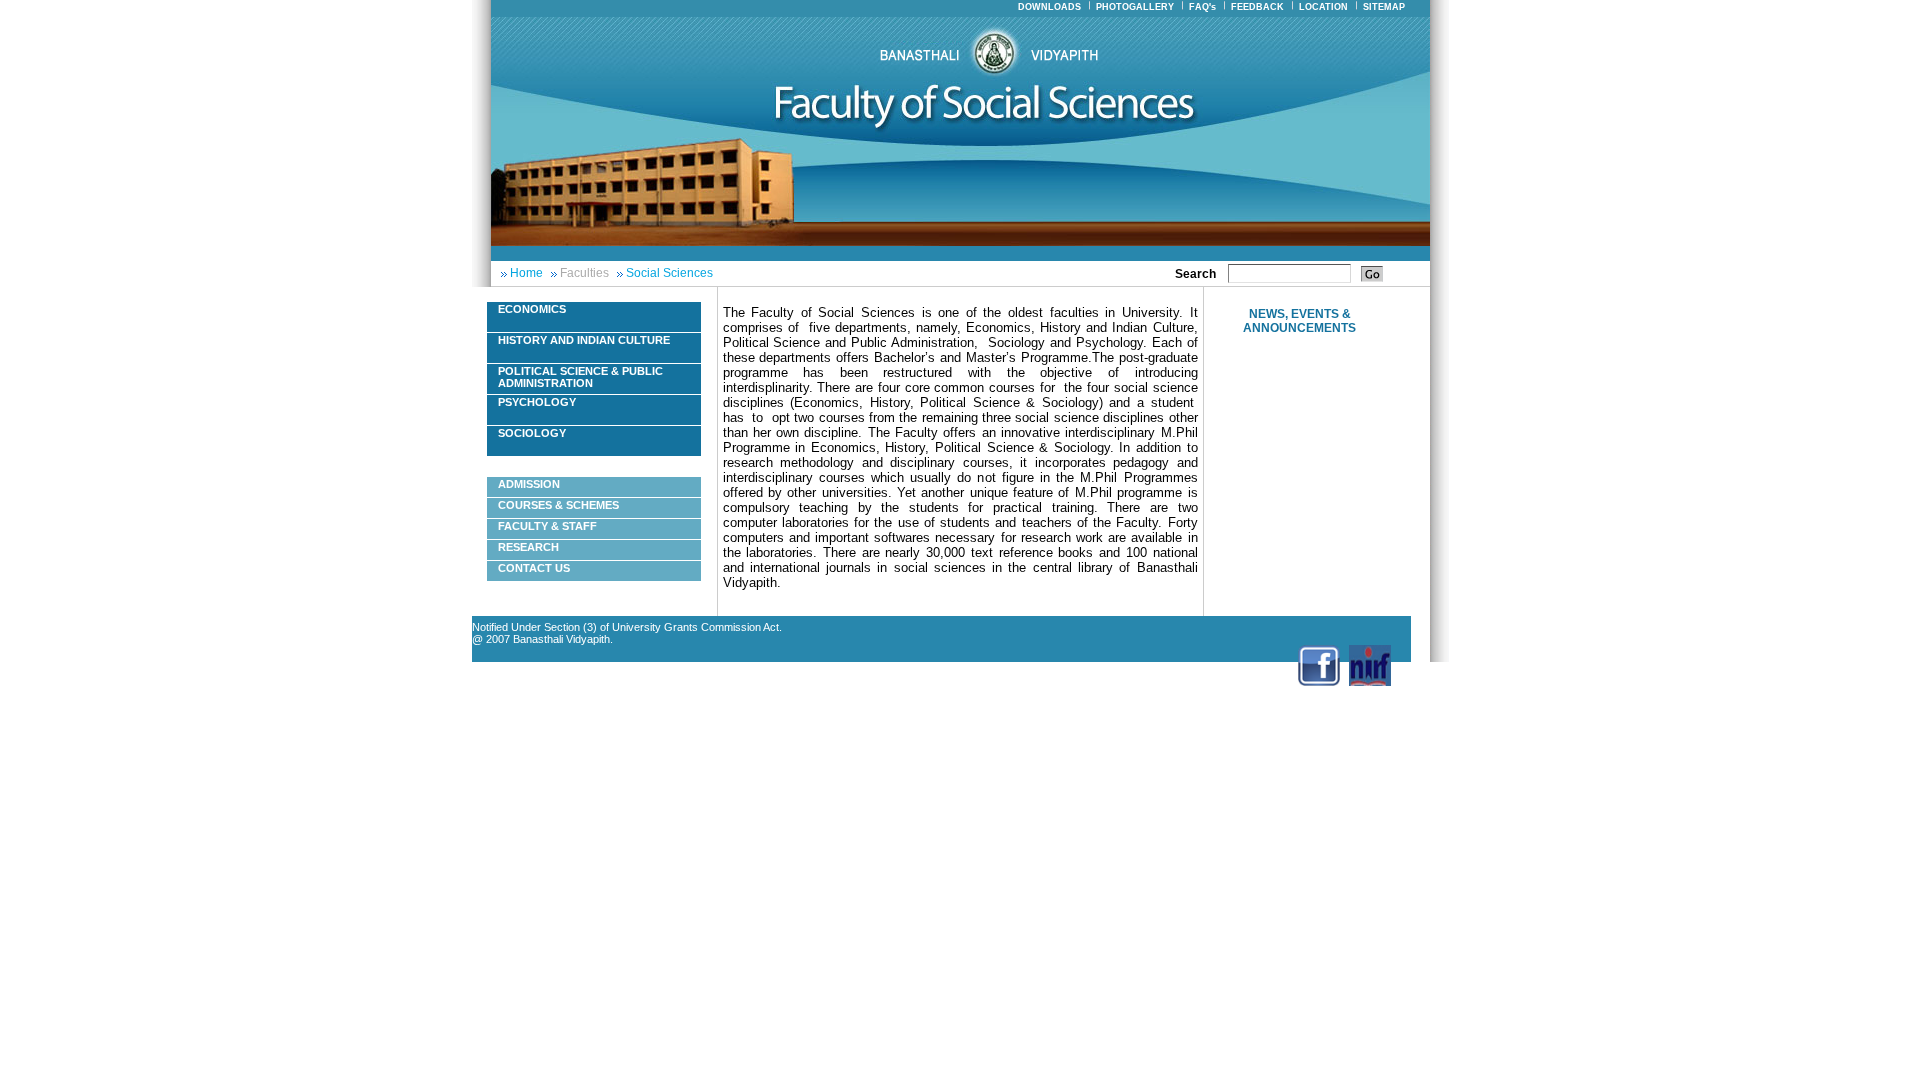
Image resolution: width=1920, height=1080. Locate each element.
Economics (532, 309)
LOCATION (1323, 7)
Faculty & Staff (547, 526)
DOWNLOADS (1049, 7)
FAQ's (1202, 7)
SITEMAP (1384, 7)
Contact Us (534, 568)
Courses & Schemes (558, 505)
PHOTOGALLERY (1135, 7)
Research (528, 547)
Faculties (584, 273)
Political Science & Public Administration (580, 377)
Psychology (537, 402)
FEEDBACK (1257, 7)
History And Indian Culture (584, 340)
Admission (529, 484)
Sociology (532, 433)
